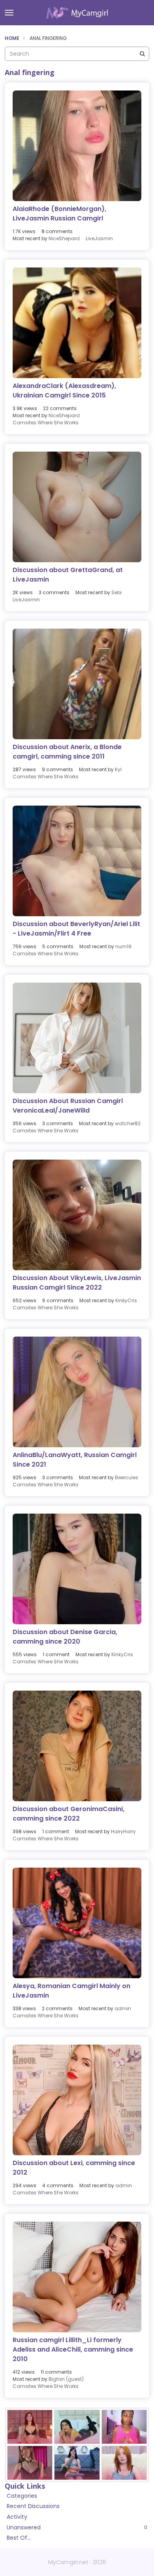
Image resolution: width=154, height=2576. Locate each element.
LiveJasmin (99, 238)
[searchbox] (77, 54)
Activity (17, 2517)
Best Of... (19, 2538)
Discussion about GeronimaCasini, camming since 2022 (69, 1814)
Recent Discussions (33, 2506)
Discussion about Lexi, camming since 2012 (74, 2168)
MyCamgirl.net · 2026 (77, 2562)
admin (123, 2008)
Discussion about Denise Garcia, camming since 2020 (65, 1637)
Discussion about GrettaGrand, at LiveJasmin (68, 575)
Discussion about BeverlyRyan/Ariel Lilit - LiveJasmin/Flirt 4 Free (76, 929)
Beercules (127, 1477)
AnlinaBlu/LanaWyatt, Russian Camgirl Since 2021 (75, 1460)
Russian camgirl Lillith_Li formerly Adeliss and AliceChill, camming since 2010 (73, 2349)
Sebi (116, 592)
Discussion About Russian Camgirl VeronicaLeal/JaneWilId (68, 1106)
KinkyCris (126, 1300)
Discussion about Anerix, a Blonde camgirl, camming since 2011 (67, 752)
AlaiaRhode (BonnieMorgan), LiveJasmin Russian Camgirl (59, 214)
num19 (123, 946)
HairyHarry (123, 1831)
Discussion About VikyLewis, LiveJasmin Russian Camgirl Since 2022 (77, 1283)
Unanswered (77, 2527)
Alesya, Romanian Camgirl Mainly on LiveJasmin (71, 1991)
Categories (22, 2496)
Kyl (118, 769)
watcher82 (128, 1123)
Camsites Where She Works (46, 423)
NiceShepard (64, 238)
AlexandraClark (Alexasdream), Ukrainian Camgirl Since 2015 (64, 391)
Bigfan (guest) (66, 2379)
